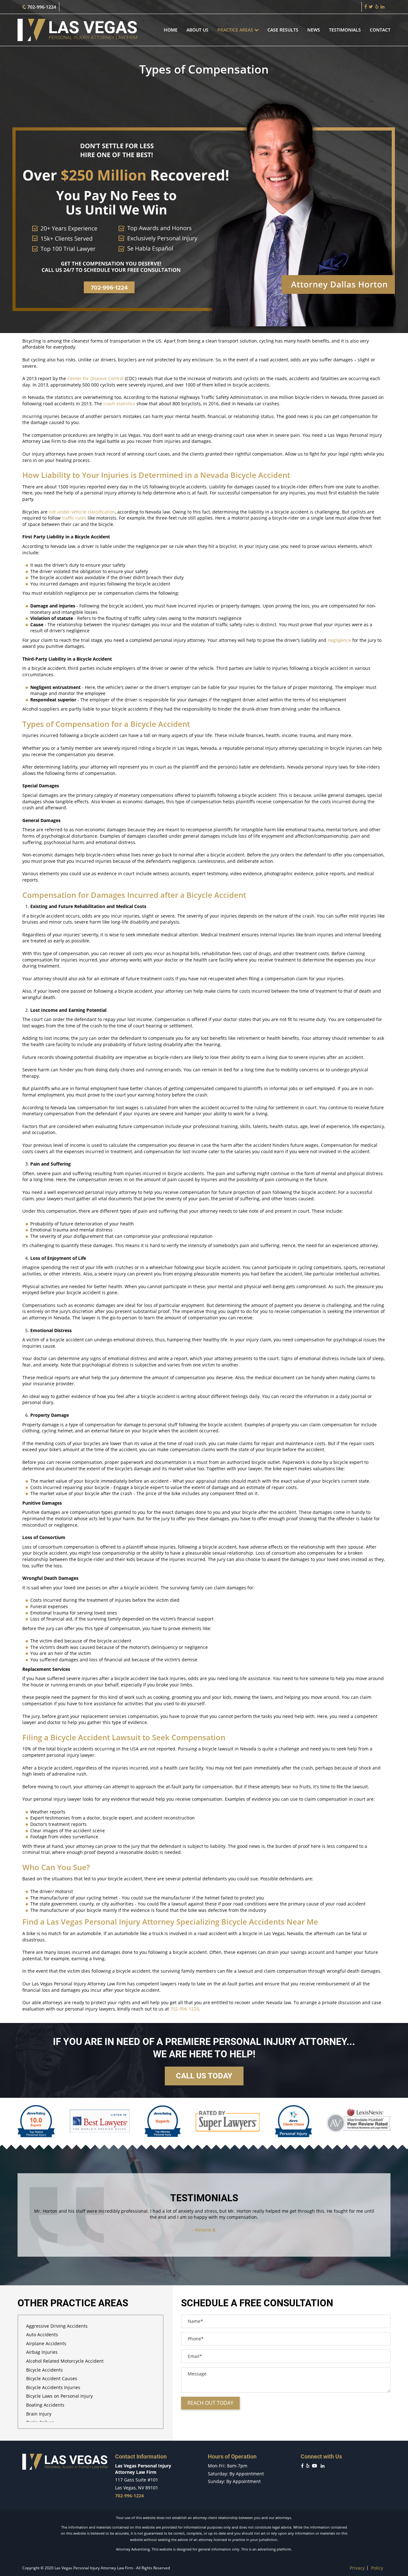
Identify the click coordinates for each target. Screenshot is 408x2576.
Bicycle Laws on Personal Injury (59, 2396)
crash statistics (119, 404)
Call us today (204, 2076)
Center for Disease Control (95, 378)
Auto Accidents (42, 2335)
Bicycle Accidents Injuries (53, 2387)
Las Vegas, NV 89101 (137, 2488)
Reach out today (210, 2403)
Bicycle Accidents (44, 2370)
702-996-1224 (41, 7)
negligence (339, 640)
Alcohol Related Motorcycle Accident (65, 2361)
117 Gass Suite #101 (137, 2480)
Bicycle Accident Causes (52, 2378)
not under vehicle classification (82, 512)
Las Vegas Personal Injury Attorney (110, 1922)
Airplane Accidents (46, 2343)
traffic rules (74, 518)
